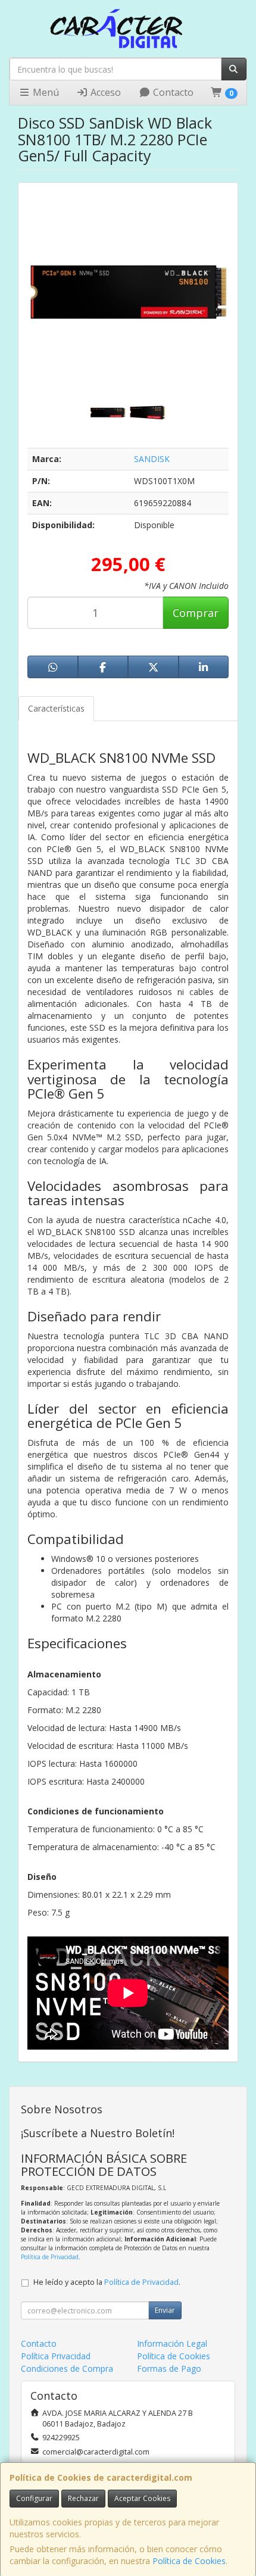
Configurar (34, 2498)
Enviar (165, 2310)
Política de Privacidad (50, 2257)
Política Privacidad (56, 2356)
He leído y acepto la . (107, 2282)
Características (56, 708)
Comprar (196, 613)
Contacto (172, 92)
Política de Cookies (189, 2561)
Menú (45, 92)
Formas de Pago (169, 2368)
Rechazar (83, 2498)
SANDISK (152, 459)
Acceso (104, 92)
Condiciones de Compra (67, 2368)
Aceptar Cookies (142, 2498)
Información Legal (172, 2343)
